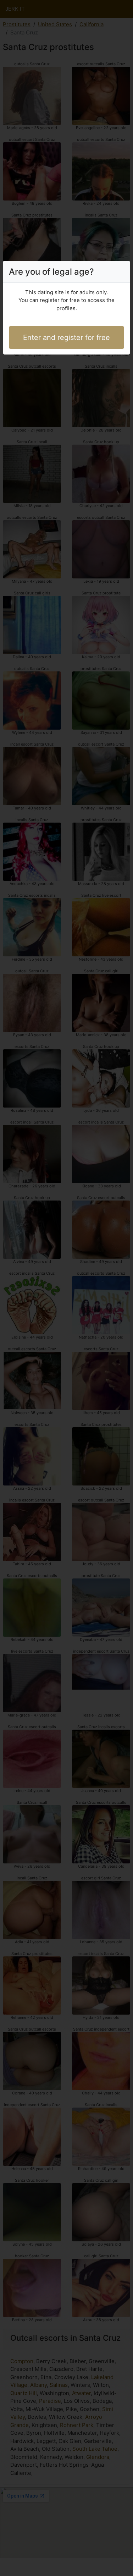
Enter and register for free (66, 337)
